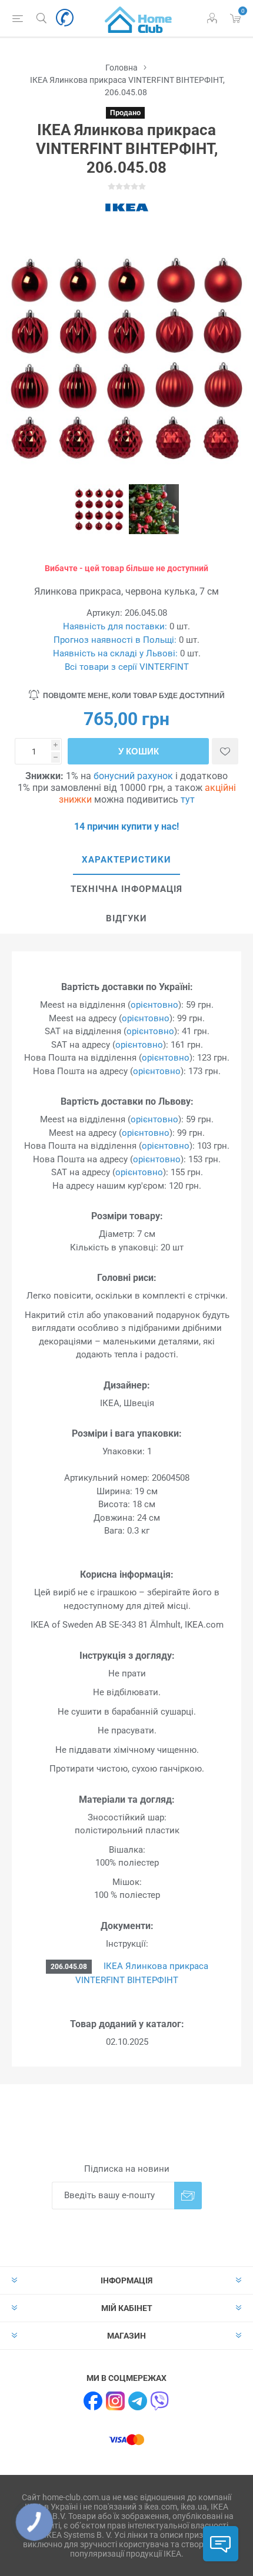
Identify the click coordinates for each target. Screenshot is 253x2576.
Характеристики (126, 860)
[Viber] (160, 2401)
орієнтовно (154, 1005)
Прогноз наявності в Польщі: (115, 640)
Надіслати (188, 2196)
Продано (125, 113)
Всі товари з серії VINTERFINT (127, 667)
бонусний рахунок (133, 776)
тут (188, 799)
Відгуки (126, 918)
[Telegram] (138, 2401)
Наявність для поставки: (115, 626)
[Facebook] (93, 2401)
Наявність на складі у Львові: (115, 653)
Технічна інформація (126, 889)
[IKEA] (126, 207)
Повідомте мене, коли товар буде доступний (134, 696)
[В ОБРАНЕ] (225, 751)
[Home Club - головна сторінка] (138, 18)
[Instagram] (115, 2401)
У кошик (139, 751)
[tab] (126, 860)
